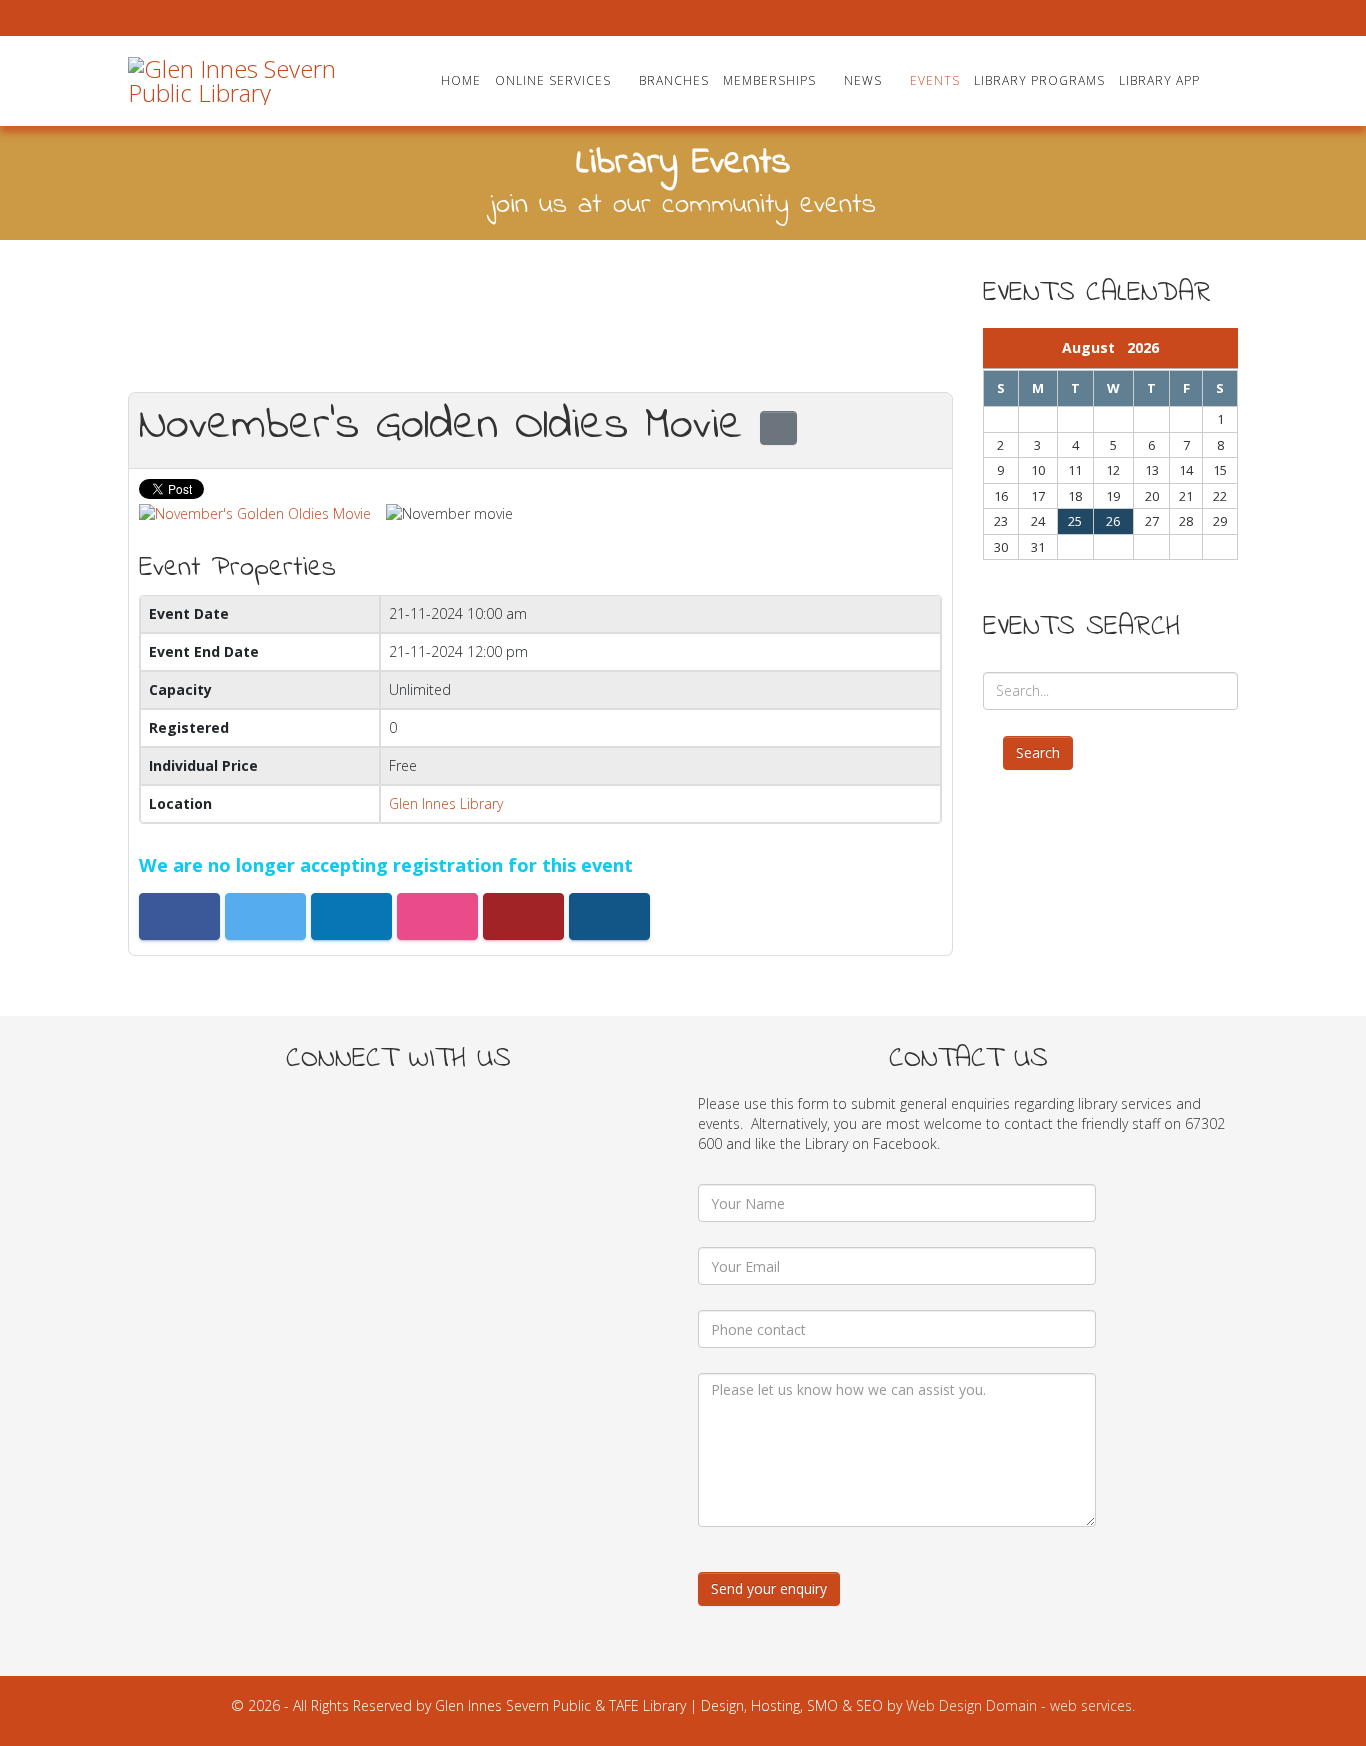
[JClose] (935, 300)
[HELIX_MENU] (1230, 79)
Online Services (553, 80)
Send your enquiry (769, 1588)
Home (461, 80)
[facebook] (135, 17)
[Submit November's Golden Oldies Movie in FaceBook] (179, 916)
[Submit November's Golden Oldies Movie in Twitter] (265, 916)
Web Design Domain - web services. (1020, 1705)
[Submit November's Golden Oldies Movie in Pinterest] (609, 916)
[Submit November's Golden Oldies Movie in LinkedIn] (351, 916)
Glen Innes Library (446, 803)
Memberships (769, 80)
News (863, 80)
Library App (1159, 80)
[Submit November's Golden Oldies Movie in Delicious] (437, 916)
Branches (674, 80)
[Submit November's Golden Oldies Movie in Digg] (523, 916)
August (1094, 347)
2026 (1143, 347)
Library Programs (1039, 80)
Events (935, 80)
